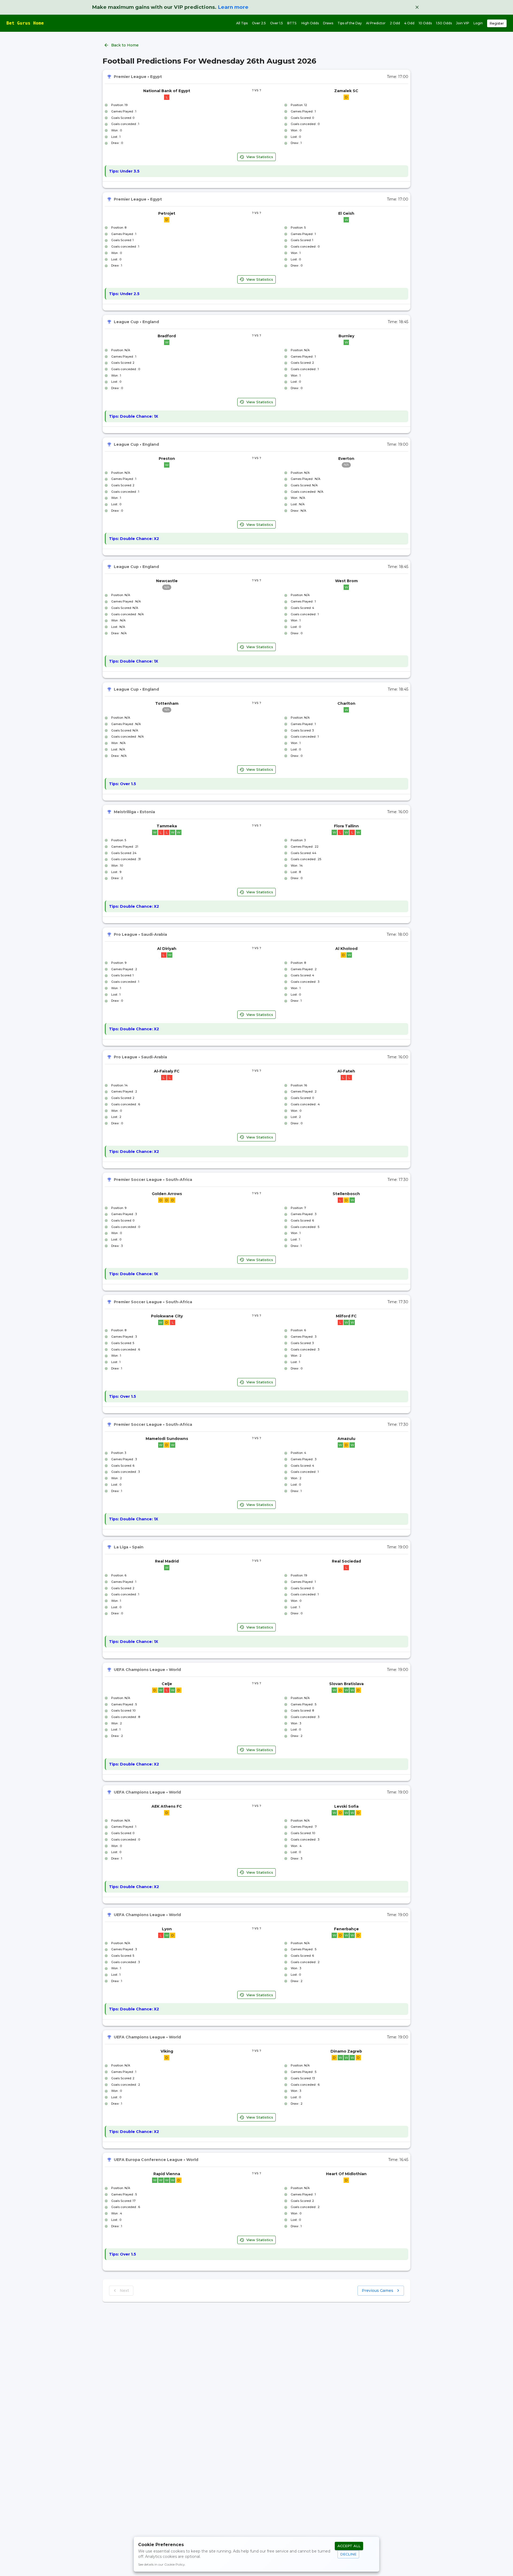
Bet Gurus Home (25, 23)
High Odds (310, 23)
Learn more (233, 7)
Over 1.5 (277, 23)
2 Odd (395, 23)
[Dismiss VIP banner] (417, 7)
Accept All (349, 2546)
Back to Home (125, 45)
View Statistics (260, 157)
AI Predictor (376, 23)
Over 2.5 (259, 23)
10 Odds (425, 23)
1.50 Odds (444, 23)
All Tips (242, 23)
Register (497, 23)
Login (478, 23)
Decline (348, 2554)
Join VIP (463, 23)
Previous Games (378, 2291)
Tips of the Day (350, 23)
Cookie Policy (175, 2564)
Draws (328, 23)
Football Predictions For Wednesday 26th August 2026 (209, 61)
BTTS (292, 23)
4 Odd (409, 23)
